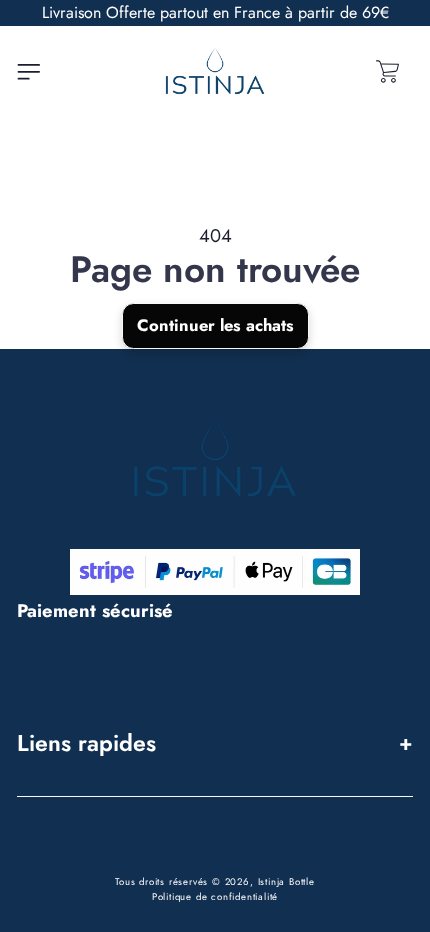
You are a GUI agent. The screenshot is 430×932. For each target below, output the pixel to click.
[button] (28, 71)
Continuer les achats (215, 325)
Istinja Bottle (286, 882)
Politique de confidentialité (215, 897)
